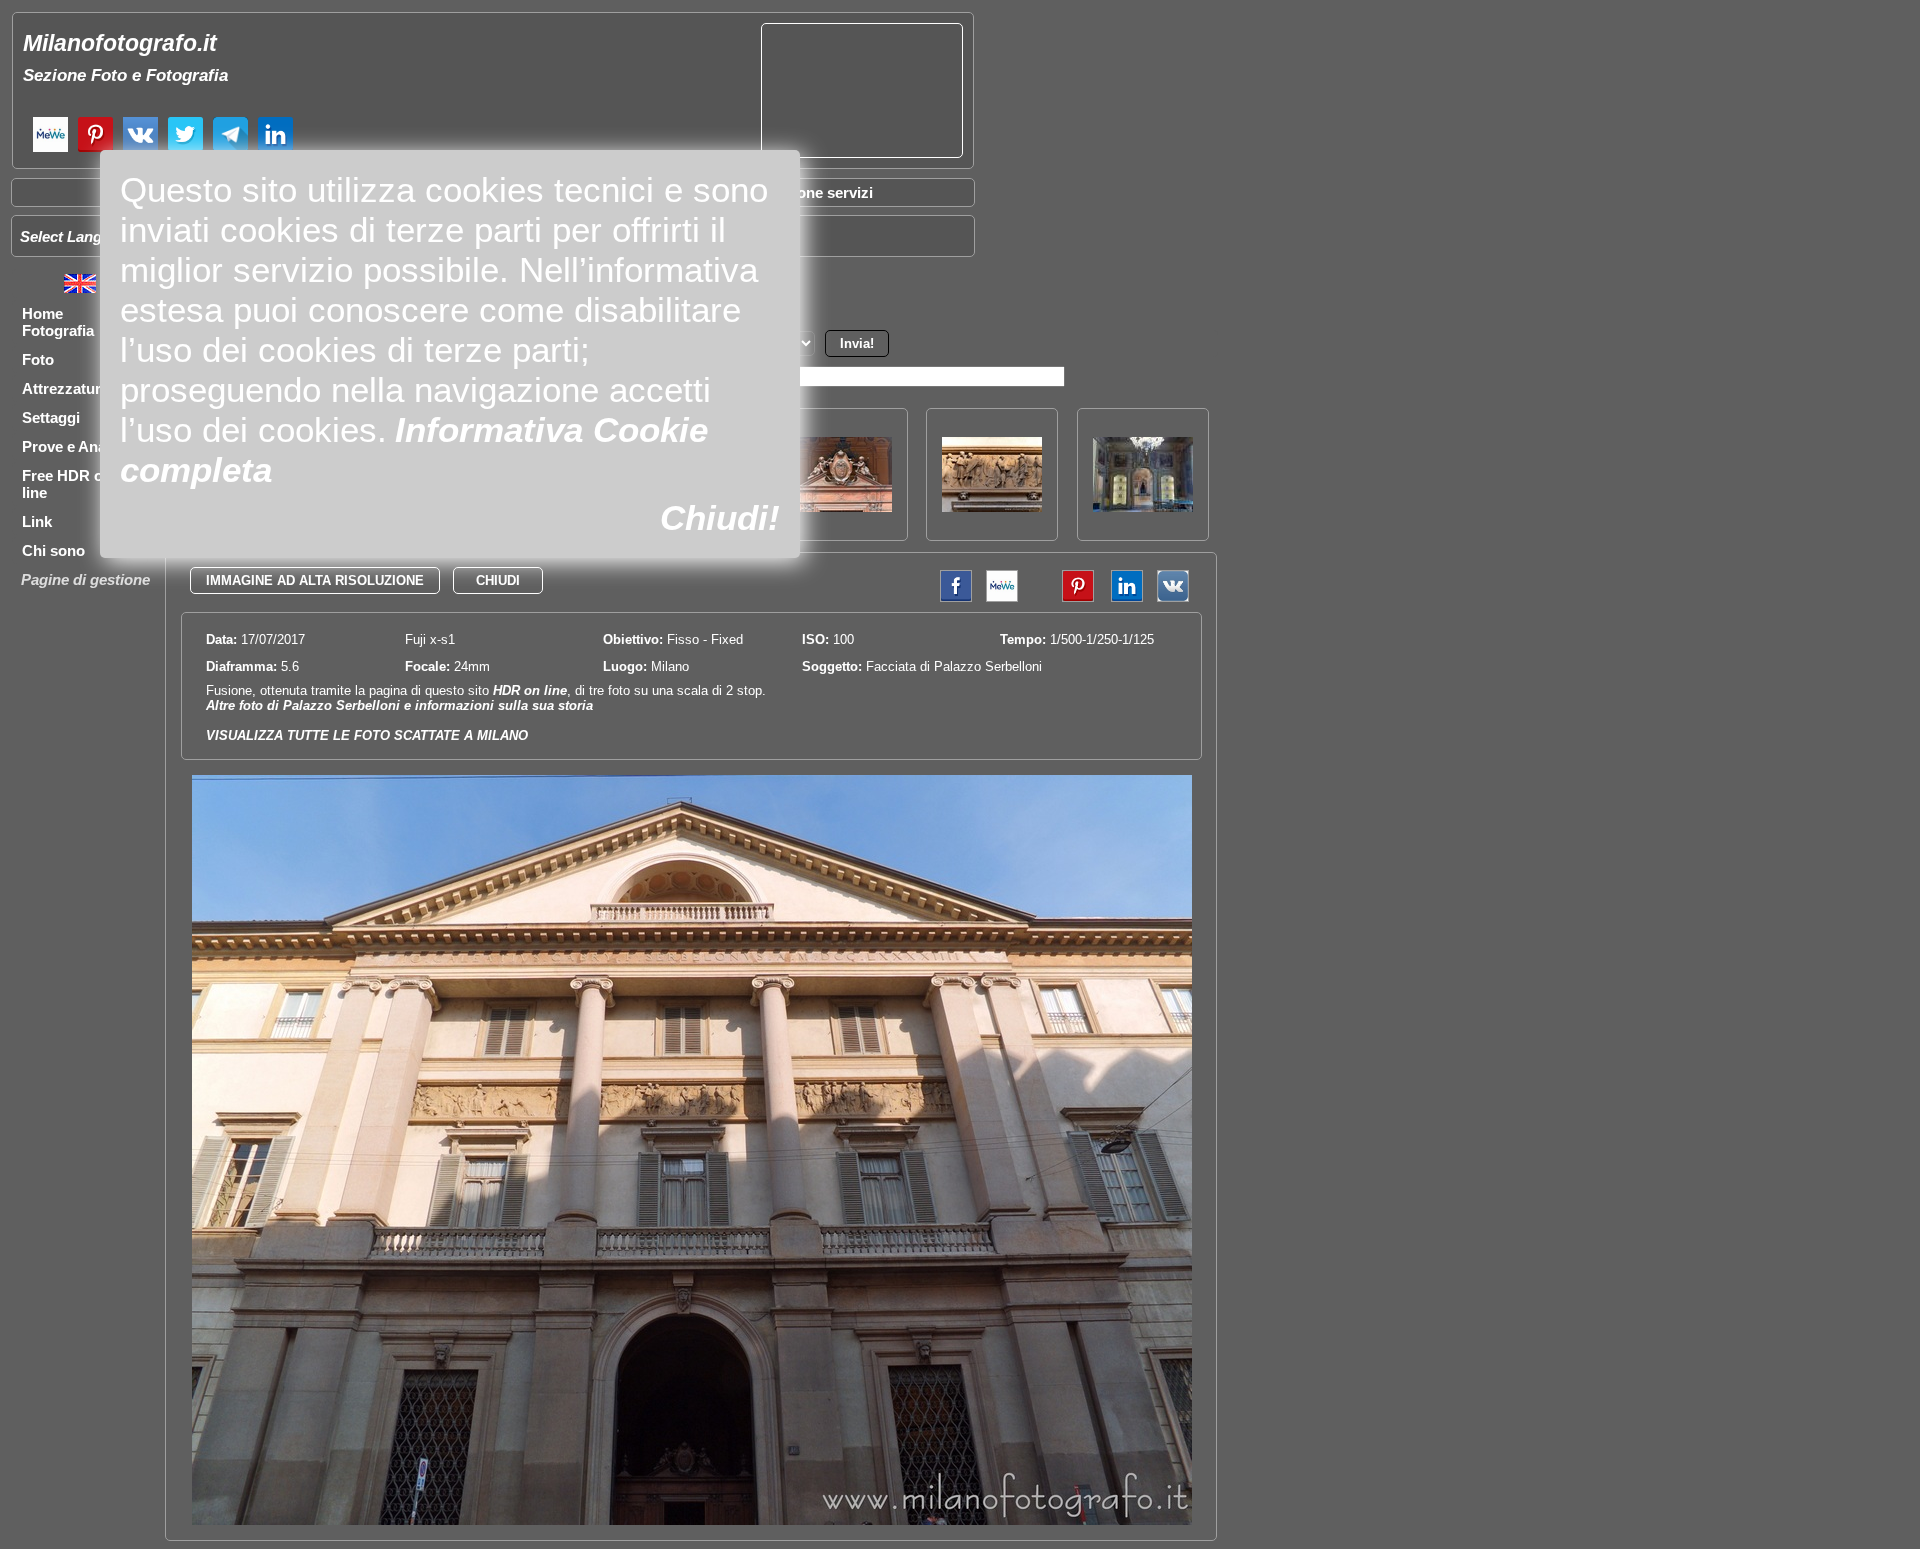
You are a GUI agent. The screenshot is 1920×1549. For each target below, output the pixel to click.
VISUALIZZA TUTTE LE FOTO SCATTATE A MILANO (367, 735)
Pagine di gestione (85, 579)
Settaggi (51, 417)
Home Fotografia (58, 322)
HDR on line (530, 690)
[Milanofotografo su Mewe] (50, 149)
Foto (38, 359)
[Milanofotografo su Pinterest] (95, 149)
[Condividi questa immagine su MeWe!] (1002, 597)
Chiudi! (720, 517)
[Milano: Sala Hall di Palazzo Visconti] (1143, 506)
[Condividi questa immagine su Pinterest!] (1063, 597)
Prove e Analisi (74, 446)
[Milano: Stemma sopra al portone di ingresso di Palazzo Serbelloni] (842, 506)
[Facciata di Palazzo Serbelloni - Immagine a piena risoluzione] (692, 1520)
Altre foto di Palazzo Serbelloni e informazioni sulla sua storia (399, 705)
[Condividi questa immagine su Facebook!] (951, 597)
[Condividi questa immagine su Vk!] (1173, 597)
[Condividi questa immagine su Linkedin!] (1122, 597)
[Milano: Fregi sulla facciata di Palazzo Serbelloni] (992, 506)
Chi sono (53, 550)
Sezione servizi (820, 192)
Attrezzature (65, 388)
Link (37, 521)
